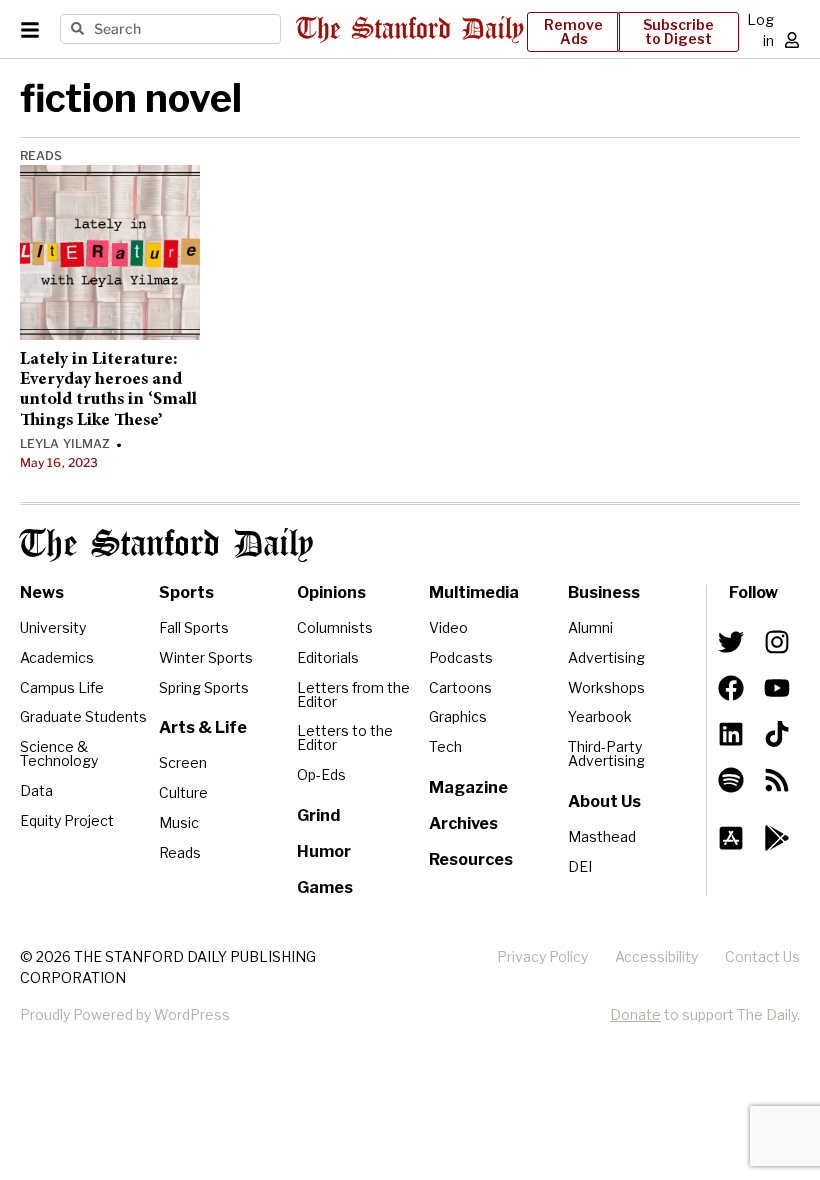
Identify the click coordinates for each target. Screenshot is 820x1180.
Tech (445, 746)
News (42, 592)
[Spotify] (731, 780)
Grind (318, 815)
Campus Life (62, 687)
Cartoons (460, 687)
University (53, 627)
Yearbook (600, 716)
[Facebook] (731, 688)
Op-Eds (321, 774)
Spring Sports (204, 687)
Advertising (606, 657)
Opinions (331, 592)
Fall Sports (194, 627)
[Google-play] (777, 838)
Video (448, 627)
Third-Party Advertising (606, 753)
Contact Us (762, 956)
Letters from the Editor (353, 694)
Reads (41, 155)
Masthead (602, 836)
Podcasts (461, 657)
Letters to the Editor (345, 737)
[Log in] (792, 40)
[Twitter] (731, 642)
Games (325, 887)
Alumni (590, 627)
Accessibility (656, 956)
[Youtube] (777, 688)
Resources (471, 859)
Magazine (468, 787)
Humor (324, 851)
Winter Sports (206, 657)
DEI (580, 866)
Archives (463, 823)
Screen (183, 762)
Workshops (606, 687)
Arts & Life (203, 727)
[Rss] (777, 780)
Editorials (328, 657)
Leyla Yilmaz (65, 443)
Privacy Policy (542, 956)
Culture (183, 792)
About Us (604, 801)
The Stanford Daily (166, 545)
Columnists (335, 627)
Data (36, 790)
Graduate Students (83, 716)
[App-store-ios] (731, 838)
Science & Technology (59, 753)
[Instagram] (777, 642)
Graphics (458, 716)
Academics (57, 657)
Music (179, 822)
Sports (186, 592)
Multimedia (474, 592)
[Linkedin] (731, 734)
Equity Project (67, 820)
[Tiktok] (777, 734)
